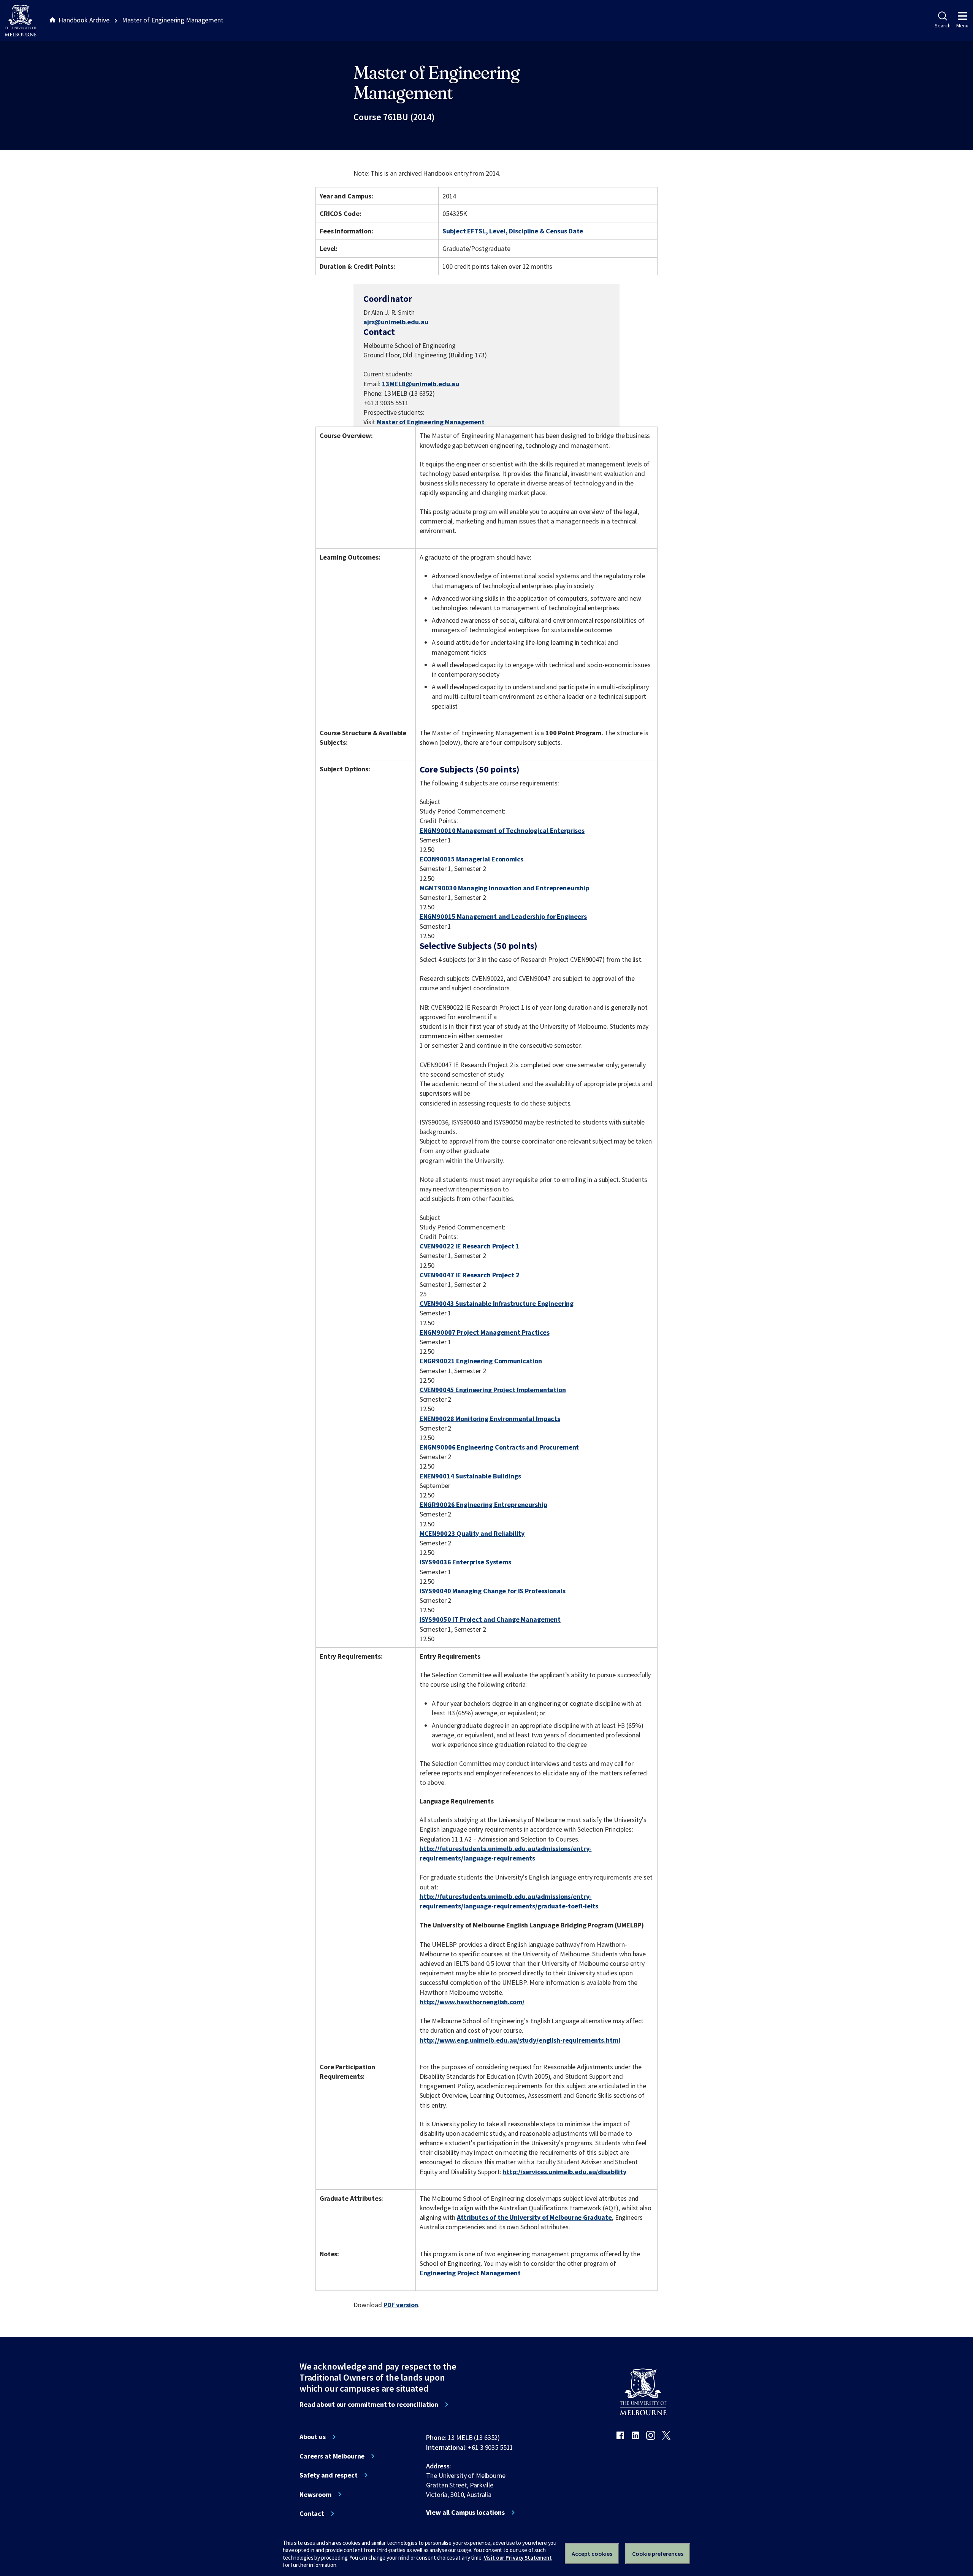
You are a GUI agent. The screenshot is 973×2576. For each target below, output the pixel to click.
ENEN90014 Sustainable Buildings (470, 1476)
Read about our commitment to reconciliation (369, 2405)
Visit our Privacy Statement (518, 2558)
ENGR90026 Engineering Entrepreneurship (483, 1505)
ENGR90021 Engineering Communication (481, 1361)
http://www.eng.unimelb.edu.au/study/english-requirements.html (520, 2040)
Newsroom (315, 2495)
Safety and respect (329, 2475)
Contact (312, 2514)
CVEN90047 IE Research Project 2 (470, 1275)
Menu (962, 25)
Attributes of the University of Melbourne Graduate (534, 2217)
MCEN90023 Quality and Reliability (472, 1533)
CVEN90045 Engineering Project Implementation (493, 1390)
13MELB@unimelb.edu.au (421, 384)
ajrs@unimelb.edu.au (396, 322)
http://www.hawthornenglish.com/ (472, 2002)
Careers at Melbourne (332, 2456)
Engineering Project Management (470, 2273)
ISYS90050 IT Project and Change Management (490, 1619)
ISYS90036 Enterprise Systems (465, 1562)
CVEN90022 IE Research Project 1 (470, 1246)
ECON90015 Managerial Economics (471, 859)
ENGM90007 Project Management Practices (485, 1332)
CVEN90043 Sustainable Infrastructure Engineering (497, 1303)
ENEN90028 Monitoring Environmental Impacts (490, 1419)
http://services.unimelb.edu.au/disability (564, 2172)
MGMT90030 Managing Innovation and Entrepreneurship (504, 888)
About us (313, 2437)
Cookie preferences (658, 2554)
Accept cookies (592, 2554)
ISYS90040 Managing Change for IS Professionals (493, 1591)
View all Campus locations (465, 2513)
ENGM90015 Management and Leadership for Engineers (503, 916)
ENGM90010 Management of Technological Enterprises (502, 830)
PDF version (401, 2305)
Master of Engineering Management (431, 422)
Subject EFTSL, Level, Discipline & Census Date (513, 231)
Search (942, 25)
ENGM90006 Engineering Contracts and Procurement (499, 1447)
